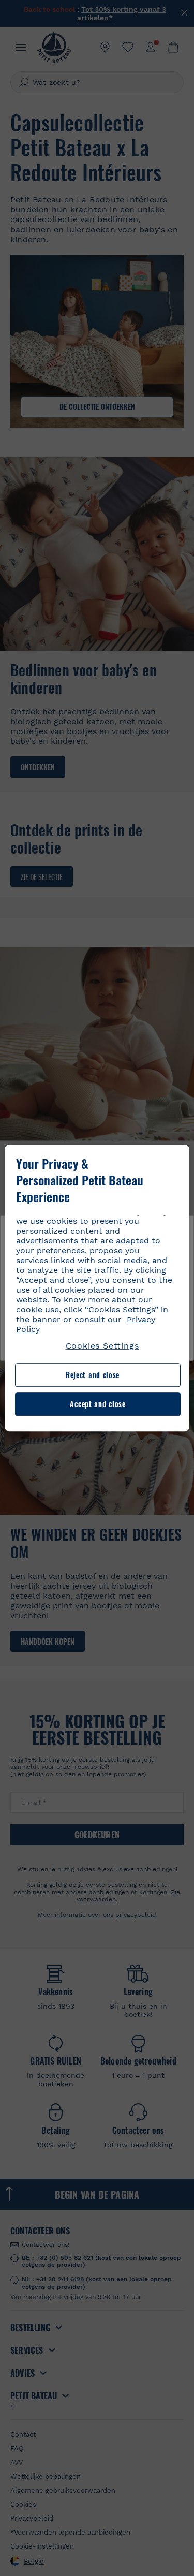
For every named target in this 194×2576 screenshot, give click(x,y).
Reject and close (93, 1375)
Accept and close (98, 1404)
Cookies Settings (102, 1346)
